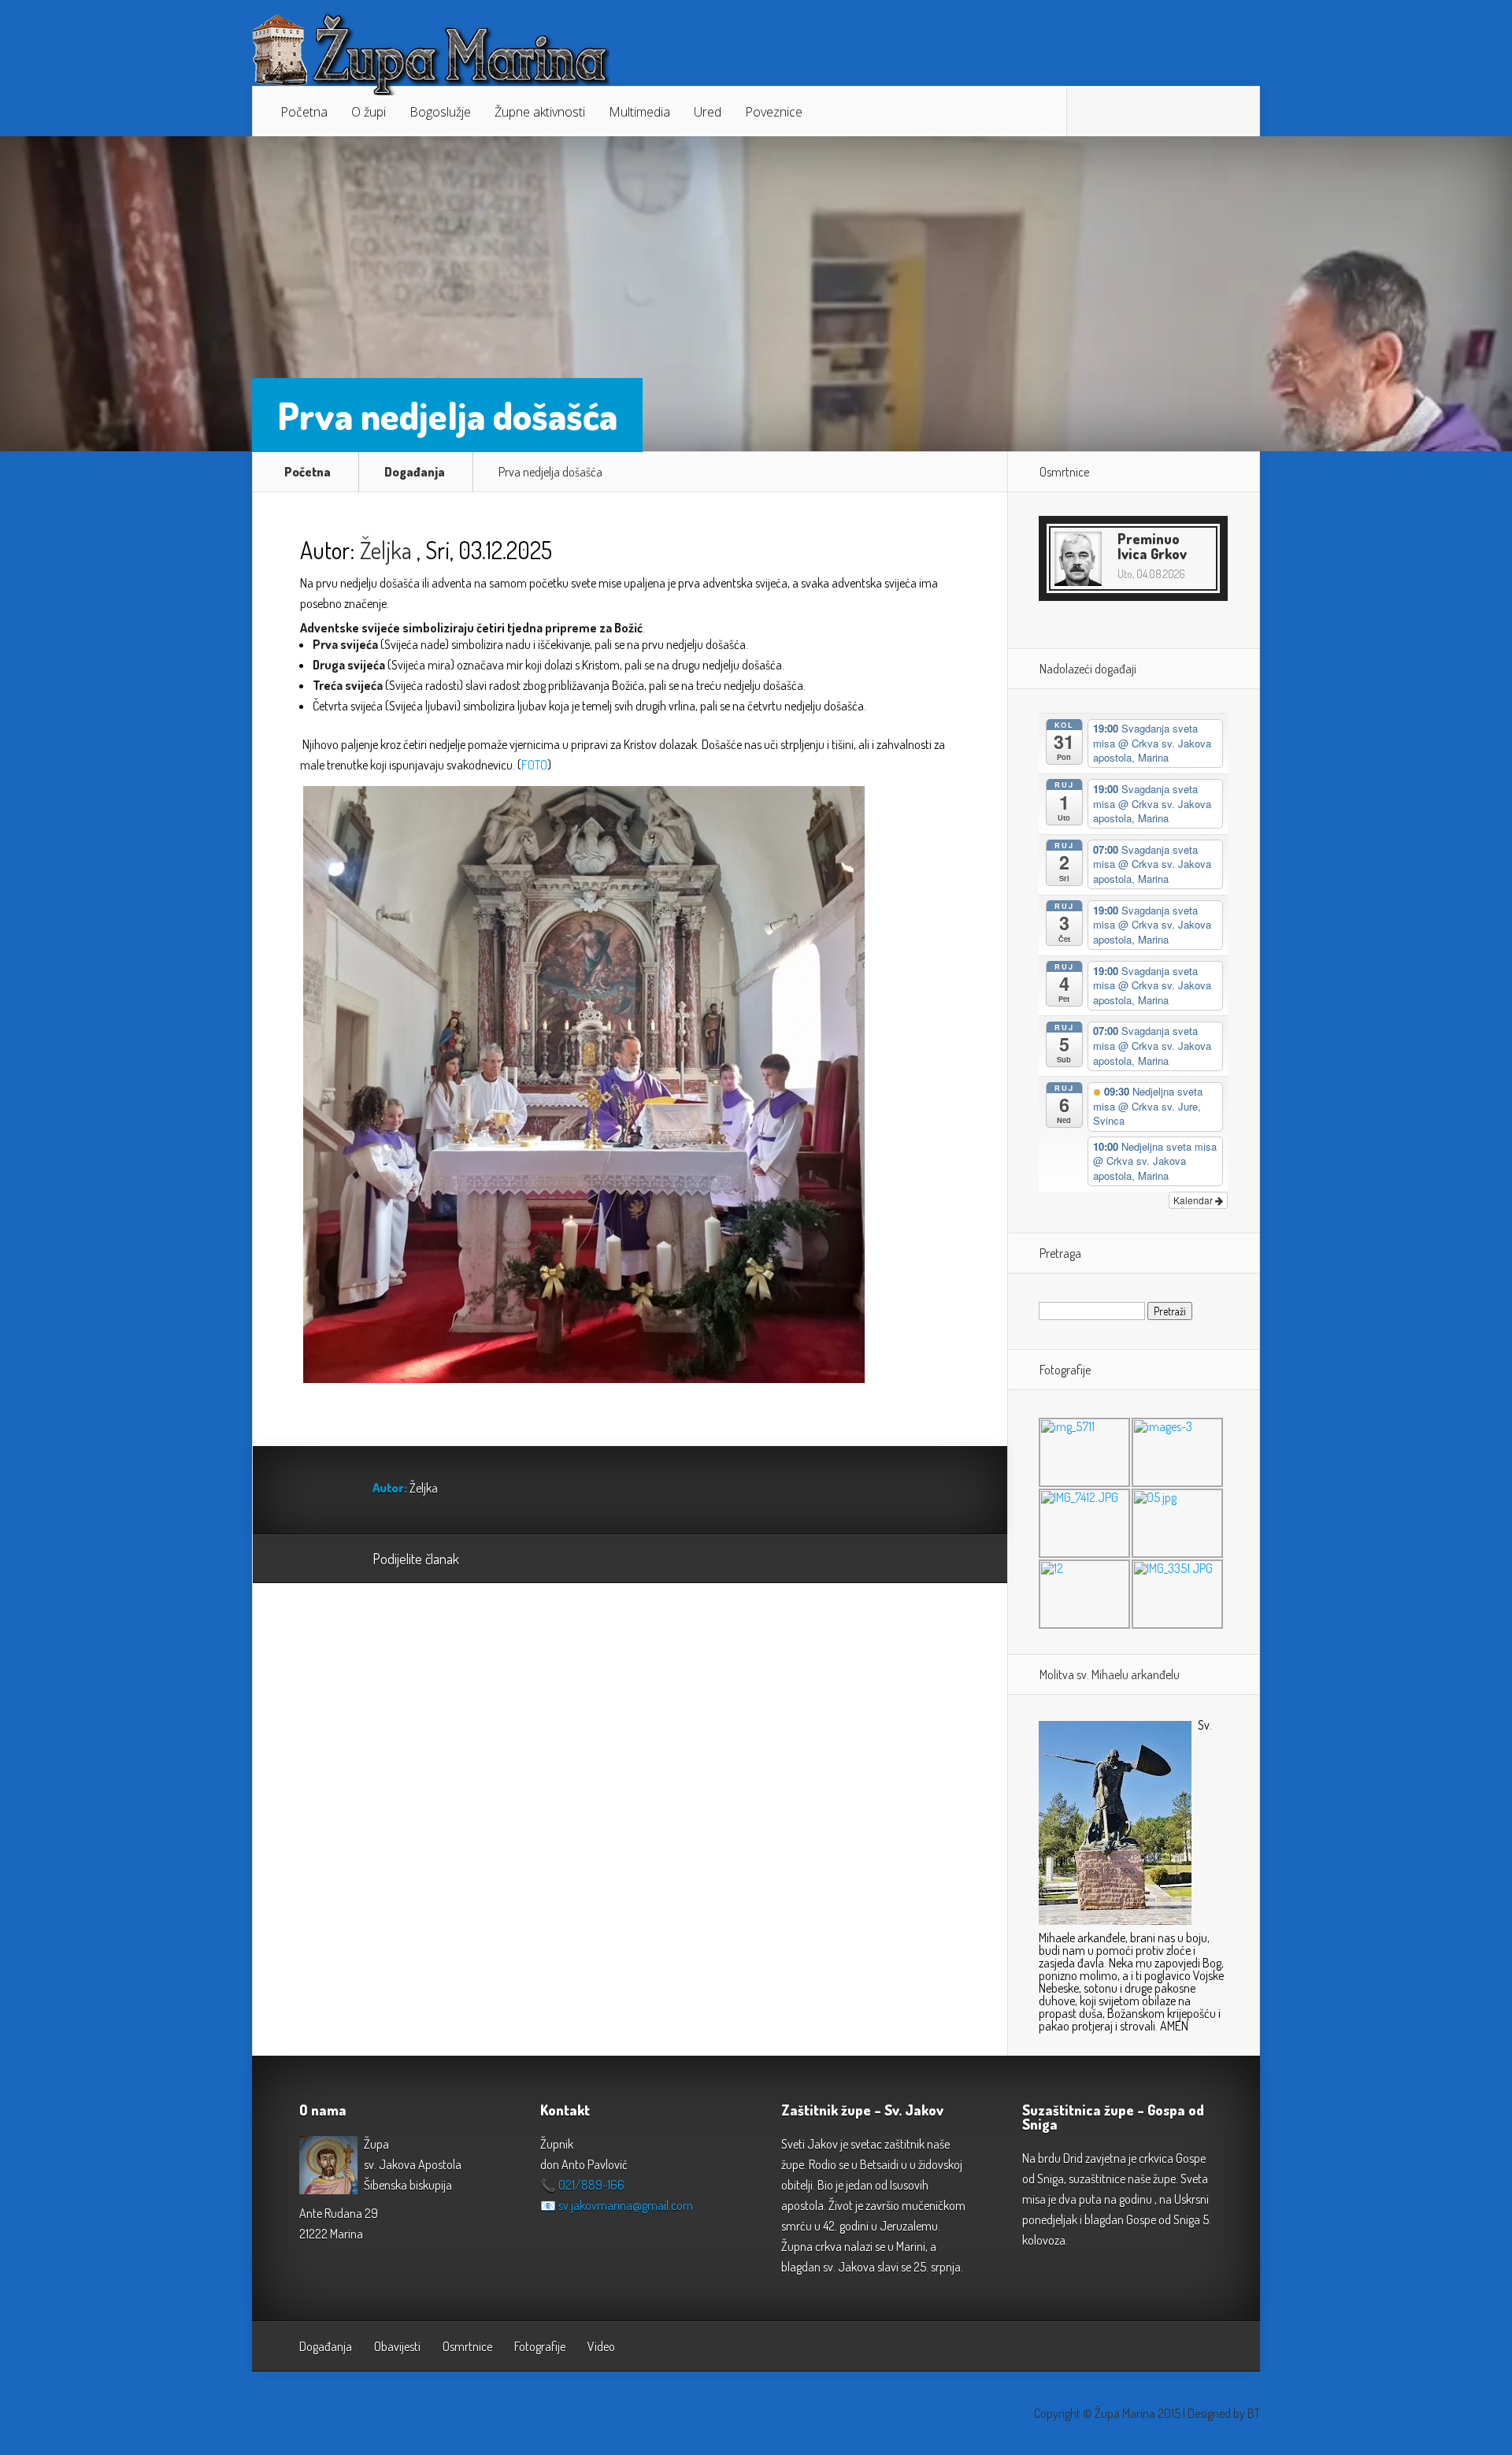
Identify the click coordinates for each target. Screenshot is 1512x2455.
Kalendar (1194, 1200)
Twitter (547, 1559)
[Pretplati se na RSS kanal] (1091, 112)
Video (601, 2346)
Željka (386, 550)
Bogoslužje (440, 112)
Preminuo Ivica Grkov (1152, 546)
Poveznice (774, 112)
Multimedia (639, 112)
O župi (369, 112)
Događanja (415, 472)
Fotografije (540, 2346)
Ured (708, 112)
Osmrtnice (467, 2346)
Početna (304, 112)
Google (487, 1559)
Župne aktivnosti (540, 112)
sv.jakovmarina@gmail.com (626, 2205)
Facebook (517, 1559)
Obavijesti (397, 2346)
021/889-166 (591, 2185)
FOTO (534, 765)
